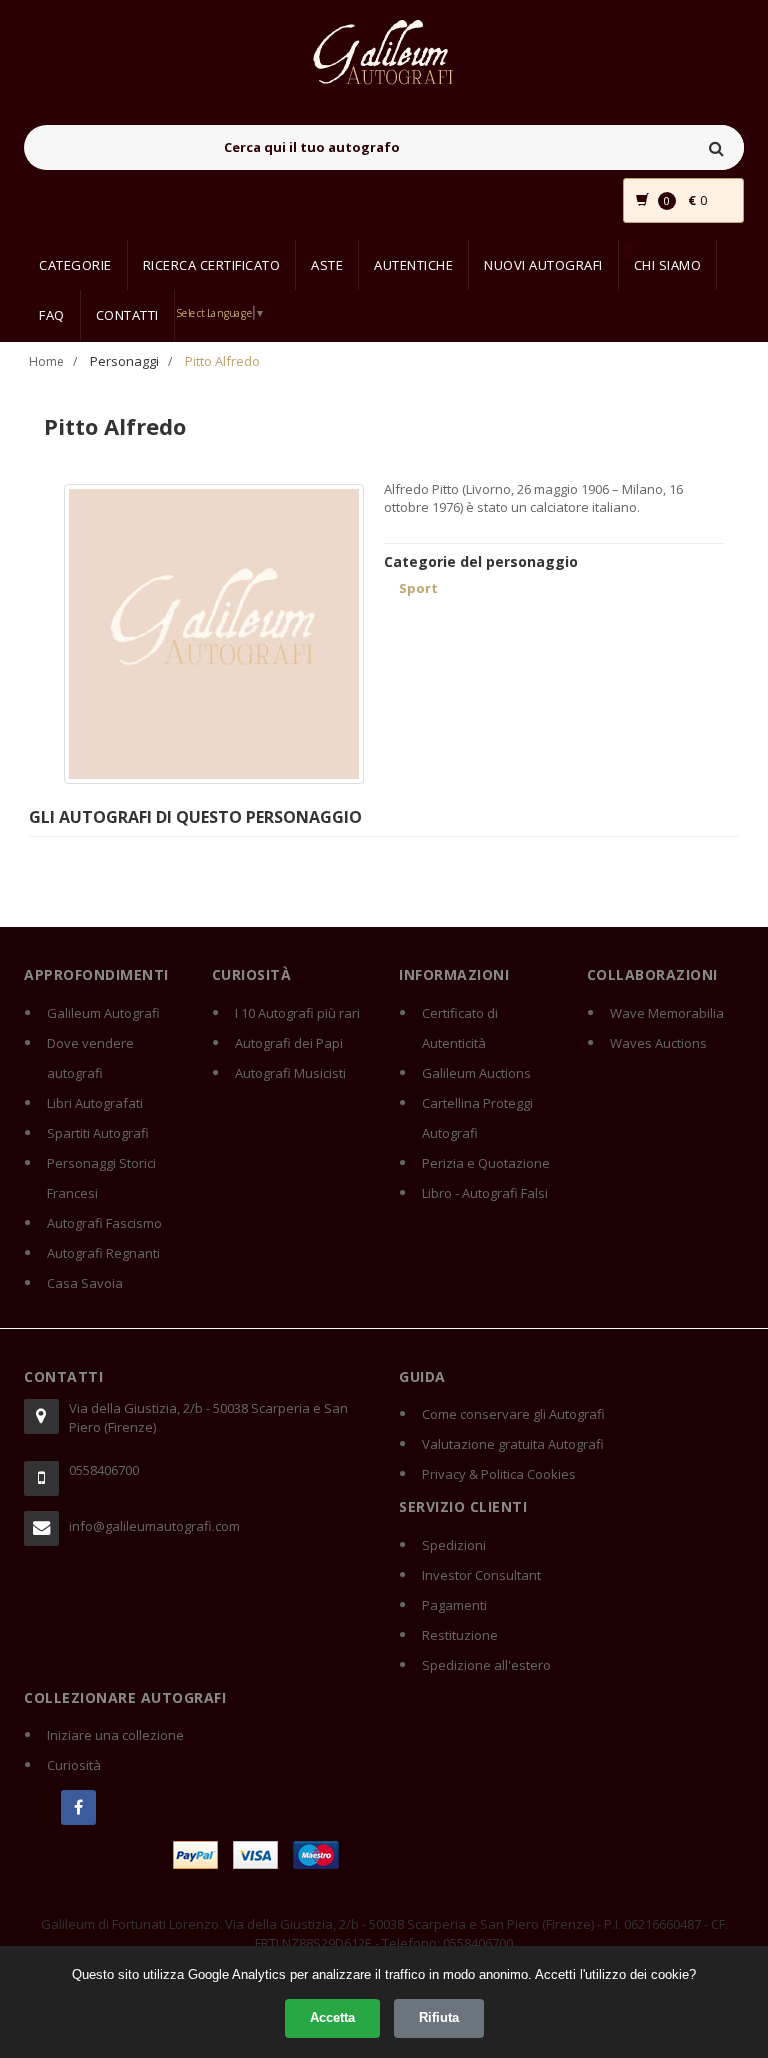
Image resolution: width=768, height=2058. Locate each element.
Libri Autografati (95, 1103)
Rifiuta (439, 2017)
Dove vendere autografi (90, 1058)
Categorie (75, 265)
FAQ (52, 315)
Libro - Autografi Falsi (485, 1193)
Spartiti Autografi (98, 1133)
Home (46, 361)
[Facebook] (78, 1807)
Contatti (127, 315)
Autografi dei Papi (289, 1043)
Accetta (332, 2017)
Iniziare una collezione (115, 1735)
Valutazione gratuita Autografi (513, 1444)
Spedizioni (454, 1545)
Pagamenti (454, 1605)
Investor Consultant (481, 1575)
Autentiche (413, 265)
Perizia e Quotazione (486, 1163)
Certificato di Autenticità (460, 1028)
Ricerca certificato (212, 265)
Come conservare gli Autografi (513, 1414)
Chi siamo (668, 265)
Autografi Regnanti (103, 1253)
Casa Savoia (85, 1283)
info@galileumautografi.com (154, 1526)
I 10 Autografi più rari (297, 1013)
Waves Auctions (658, 1043)
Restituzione (460, 1635)
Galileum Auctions (476, 1073)
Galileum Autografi (103, 1013)
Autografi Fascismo (104, 1223)
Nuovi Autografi (543, 265)
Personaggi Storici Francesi (101, 1178)
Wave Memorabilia (667, 1013)
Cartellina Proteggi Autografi (477, 1118)
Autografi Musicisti (290, 1073)
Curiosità (74, 1765)
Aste (327, 265)
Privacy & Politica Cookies (499, 1474)
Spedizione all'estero (486, 1665)
